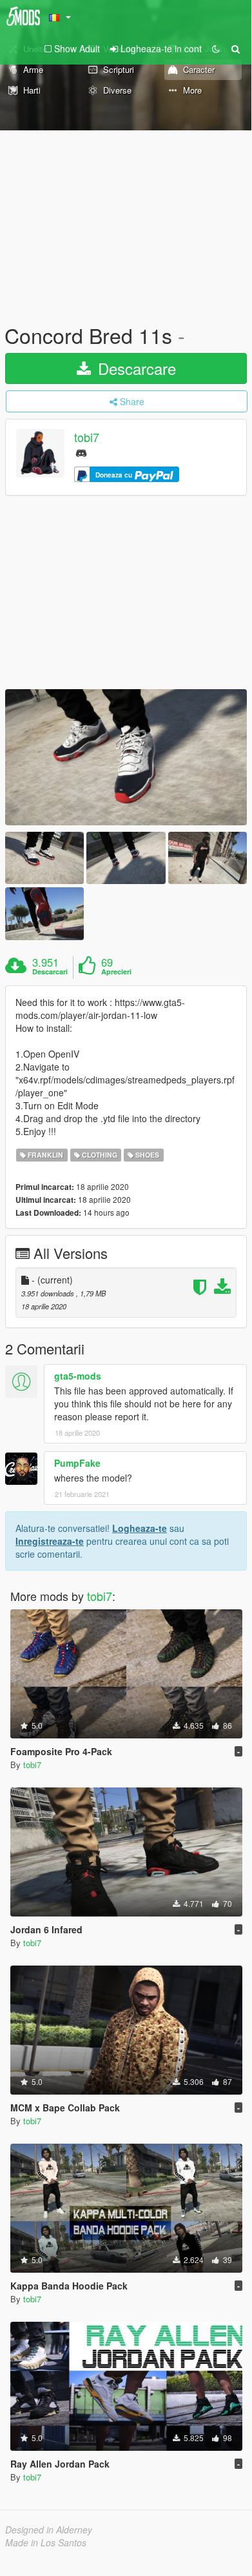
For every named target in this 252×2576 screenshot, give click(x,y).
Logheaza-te (140, 1528)
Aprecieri (116, 972)
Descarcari (50, 972)
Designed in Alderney (49, 2530)
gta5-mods (78, 1376)
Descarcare (135, 368)
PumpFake (77, 1463)
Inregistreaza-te (50, 1541)
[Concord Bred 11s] (126, 757)
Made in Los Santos (46, 2542)
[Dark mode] (216, 48)
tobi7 (87, 438)
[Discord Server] (81, 452)
